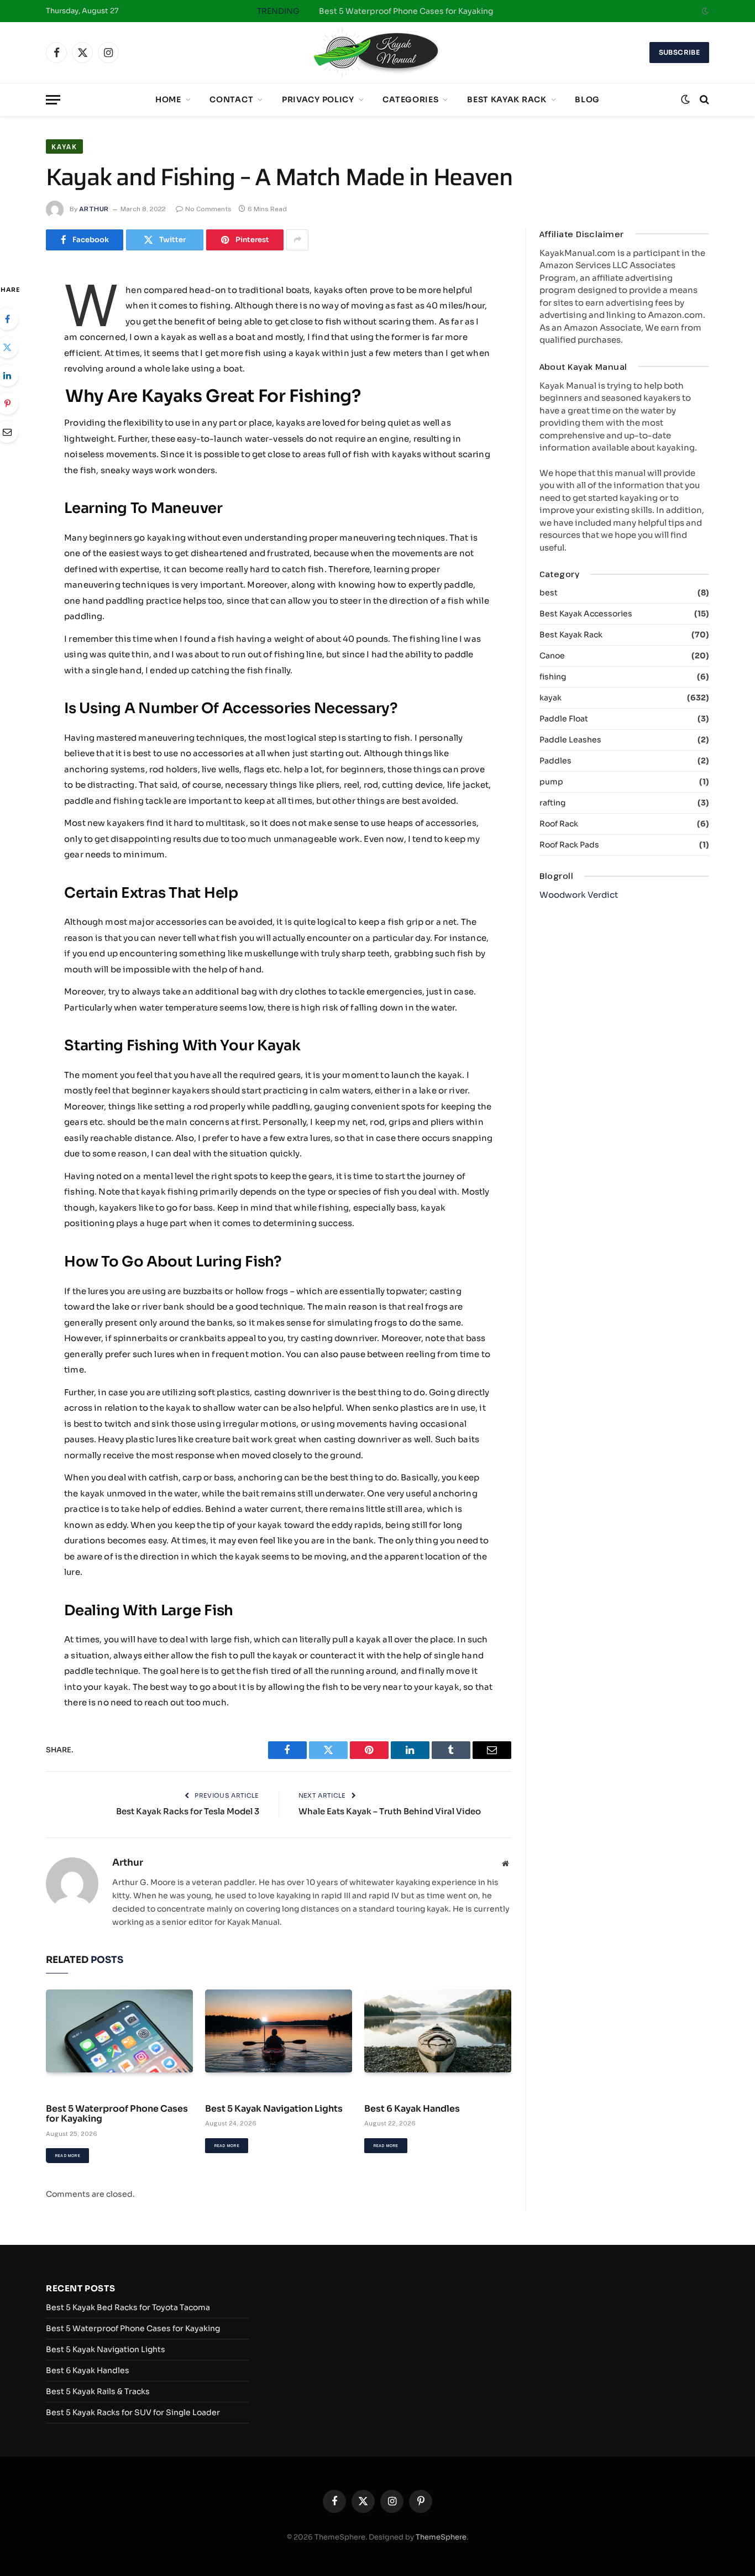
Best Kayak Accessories (586, 614)
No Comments (208, 209)
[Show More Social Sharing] (297, 240)
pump (551, 782)
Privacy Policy (318, 100)
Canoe (552, 656)
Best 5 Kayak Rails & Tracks (98, 2391)
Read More (67, 2156)
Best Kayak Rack (507, 100)
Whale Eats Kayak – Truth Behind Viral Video (390, 1811)
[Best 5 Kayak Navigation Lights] (279, 2031)
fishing (553, 677)
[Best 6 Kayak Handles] (438, 2031)
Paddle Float (564, 719)
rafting (552, 803)
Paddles (555, 761)
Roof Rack (559, 824)
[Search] (703, 100)
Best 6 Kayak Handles (412, 2109)
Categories (410, 100)
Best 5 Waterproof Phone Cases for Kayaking (406, 11)
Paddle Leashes (570, 740)
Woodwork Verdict (579, 895)
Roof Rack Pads (569, 845)
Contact (231, 100)
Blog (587, 100)
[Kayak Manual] (377, 53)
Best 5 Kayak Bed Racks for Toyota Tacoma (128, 2307)
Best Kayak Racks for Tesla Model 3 (188, 1811)
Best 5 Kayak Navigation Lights (274, 2109)
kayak (64, 146)
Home (168, 100)
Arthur (94, 209)
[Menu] (53, 100)
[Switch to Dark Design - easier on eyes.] (704, 11)
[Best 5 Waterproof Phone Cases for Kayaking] (119, 2031)
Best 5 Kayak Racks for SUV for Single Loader (133, 2412)
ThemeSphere (441, 2537)
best (549, 593)
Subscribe (679, 52)
